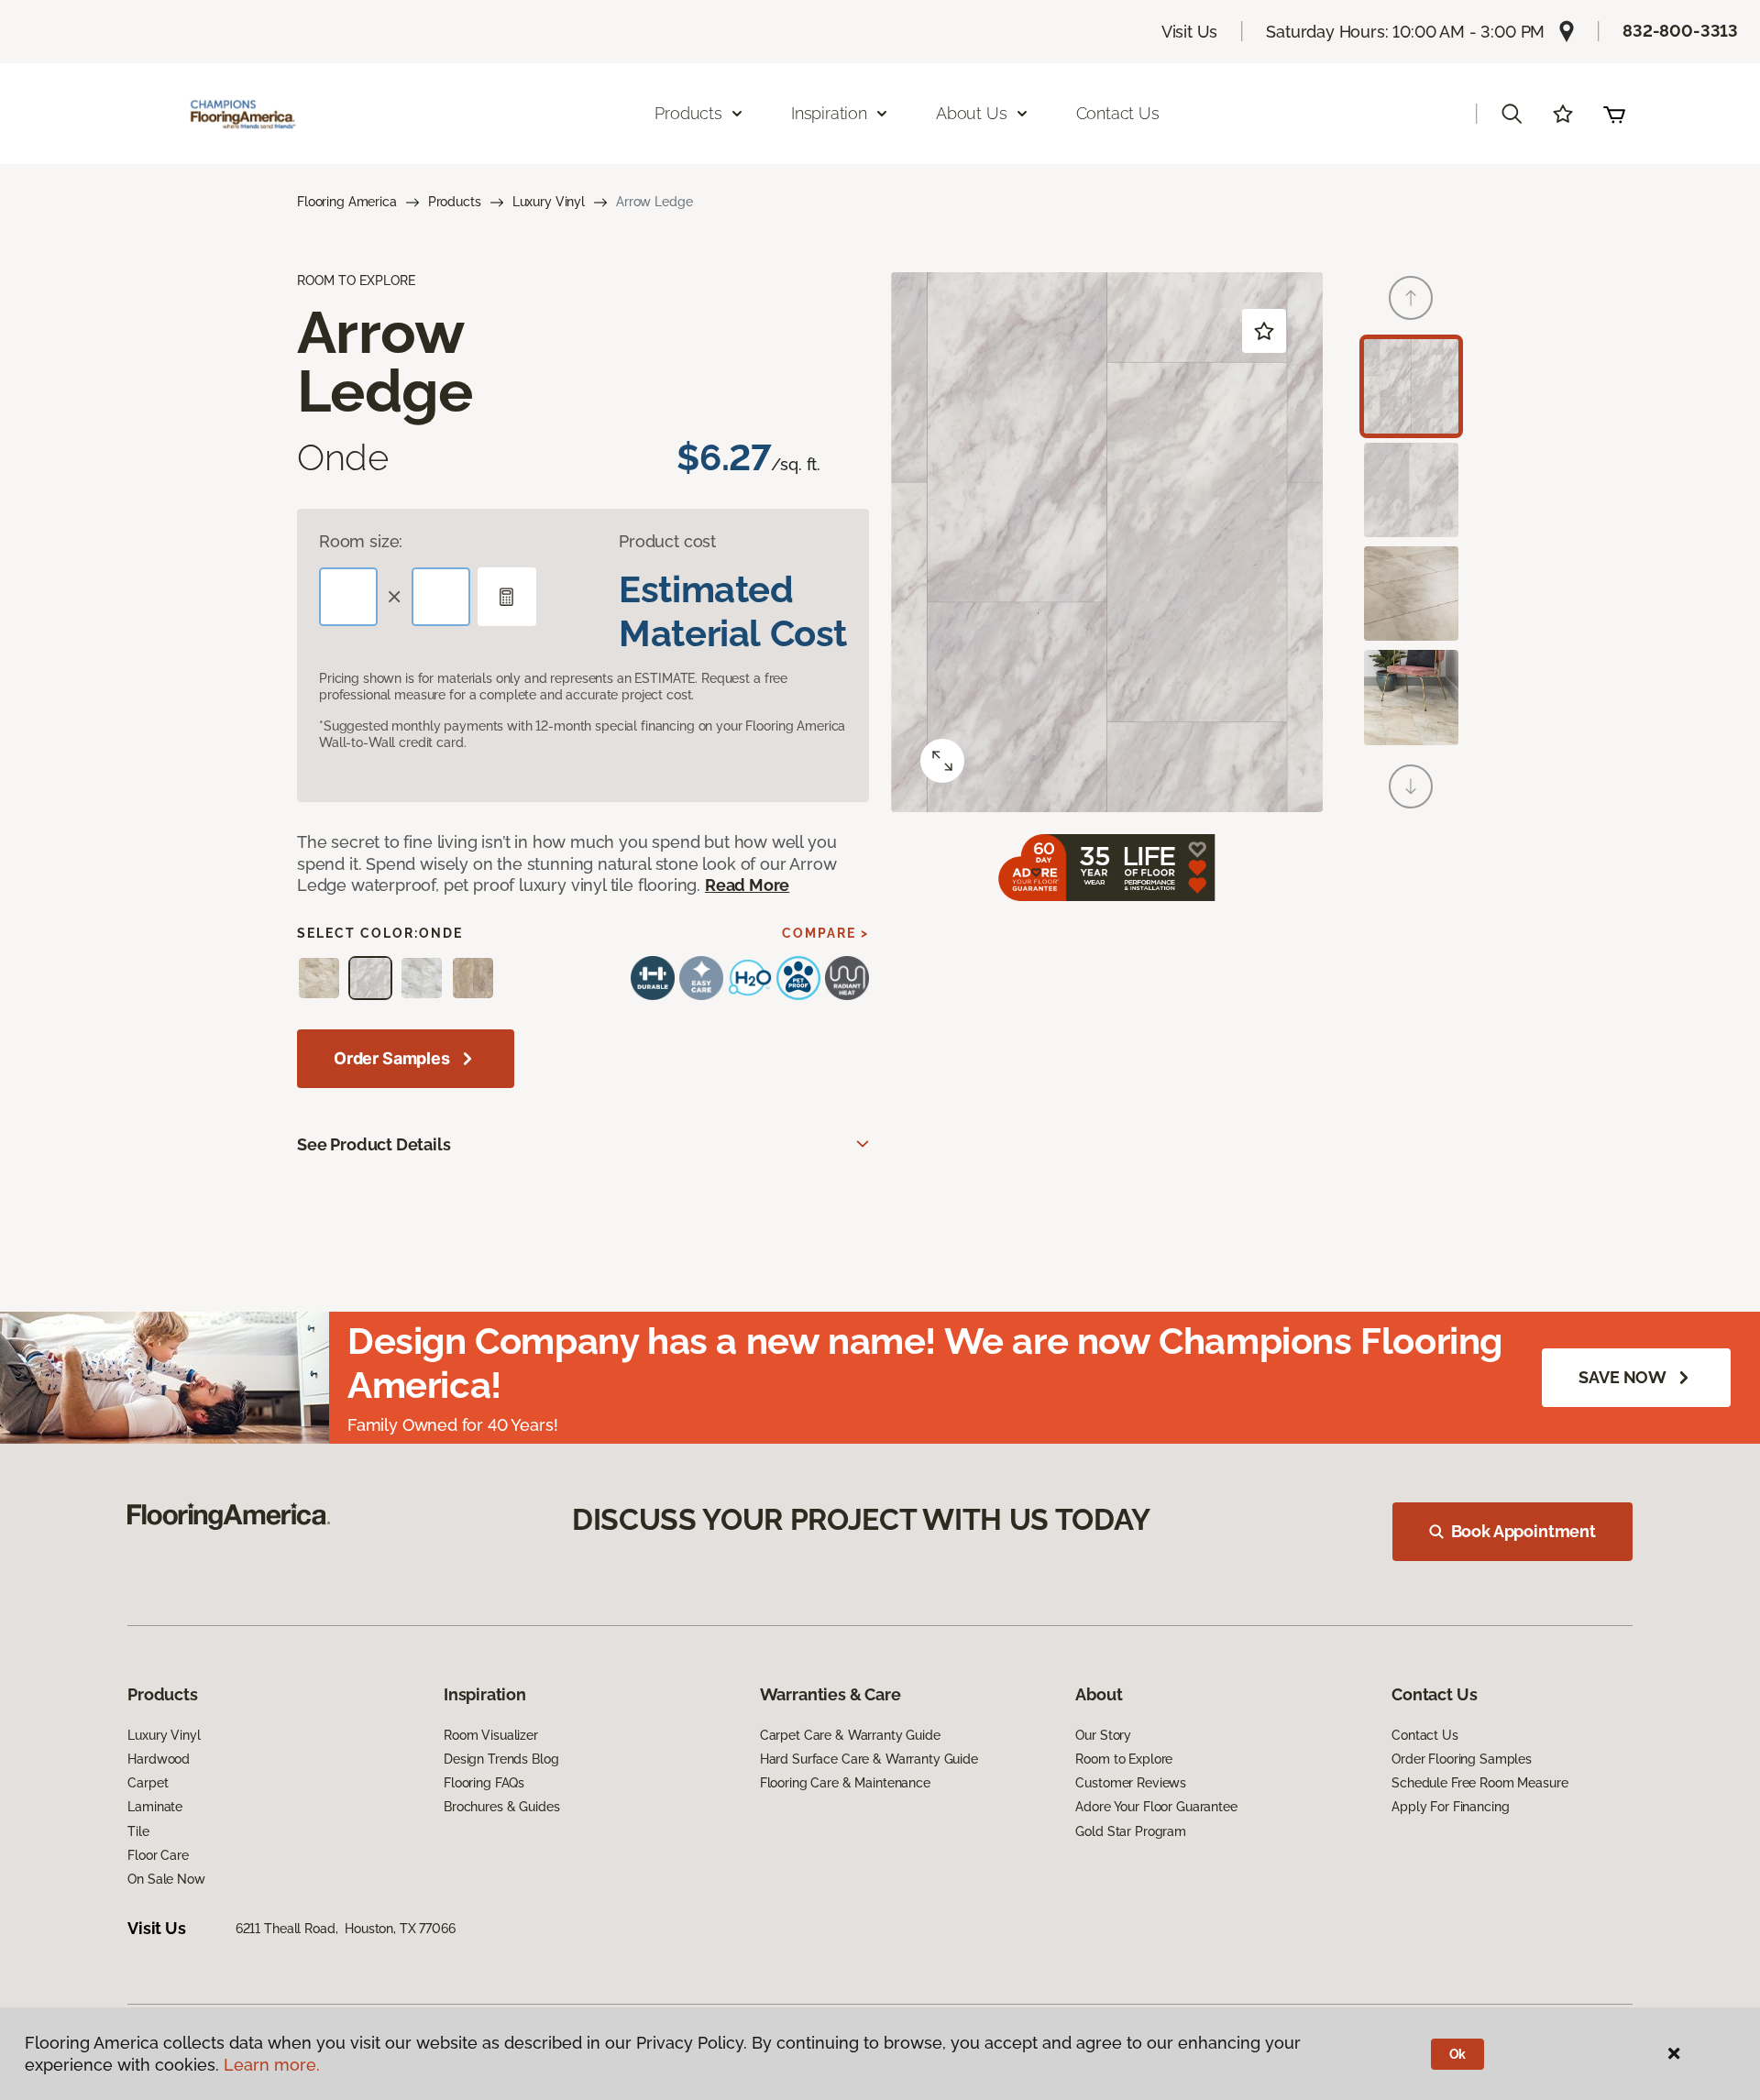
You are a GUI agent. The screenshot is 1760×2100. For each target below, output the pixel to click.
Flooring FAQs (484, 1783)
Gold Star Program (1131, 1831)
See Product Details (374, 1144)
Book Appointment (1523, 1531)
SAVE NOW (1622, 1377)
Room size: (361, 541)
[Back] (1411, 298)
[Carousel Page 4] (1411, 697)
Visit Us (1190, 32)
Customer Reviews (1131, 1783)
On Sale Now (166, 1879)
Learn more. (272, 2065)
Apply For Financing (1450, 1807)
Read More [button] (747, 885)
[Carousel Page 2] (1411, 490)
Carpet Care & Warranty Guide (850, 1735)
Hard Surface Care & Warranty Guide (869, 1759)
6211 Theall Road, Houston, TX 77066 (346, 1929)
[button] (1512, 114)
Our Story (1103, 1735)
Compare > (825, 933)
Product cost (667, 541)
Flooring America (347, 202)
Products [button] (688, 113)
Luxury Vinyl (549, 202)
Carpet (148, 1783)
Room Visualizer (491, 1735)
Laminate (155, 1807)
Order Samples (392, 1058)
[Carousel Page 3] (1411, 594)
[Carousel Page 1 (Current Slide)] (1411, 386)
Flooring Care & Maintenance (845, 1783)
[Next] (1411, 786)
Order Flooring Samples (1462, 1759)
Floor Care (158, 1855)
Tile (138, 1831)
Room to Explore (1124, 1759)
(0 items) (1614, 114)
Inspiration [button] (829, 113)
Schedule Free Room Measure (1479, 1783)
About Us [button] (972, 113)
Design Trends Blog (501, 1759)
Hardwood (159, 1759)
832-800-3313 (1680, 31)
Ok (1458, 2054)
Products (455, 202)
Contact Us (1118, 113)
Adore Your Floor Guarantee (1156, 1807)
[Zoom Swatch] (942, 761)
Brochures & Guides (501, 1807)
